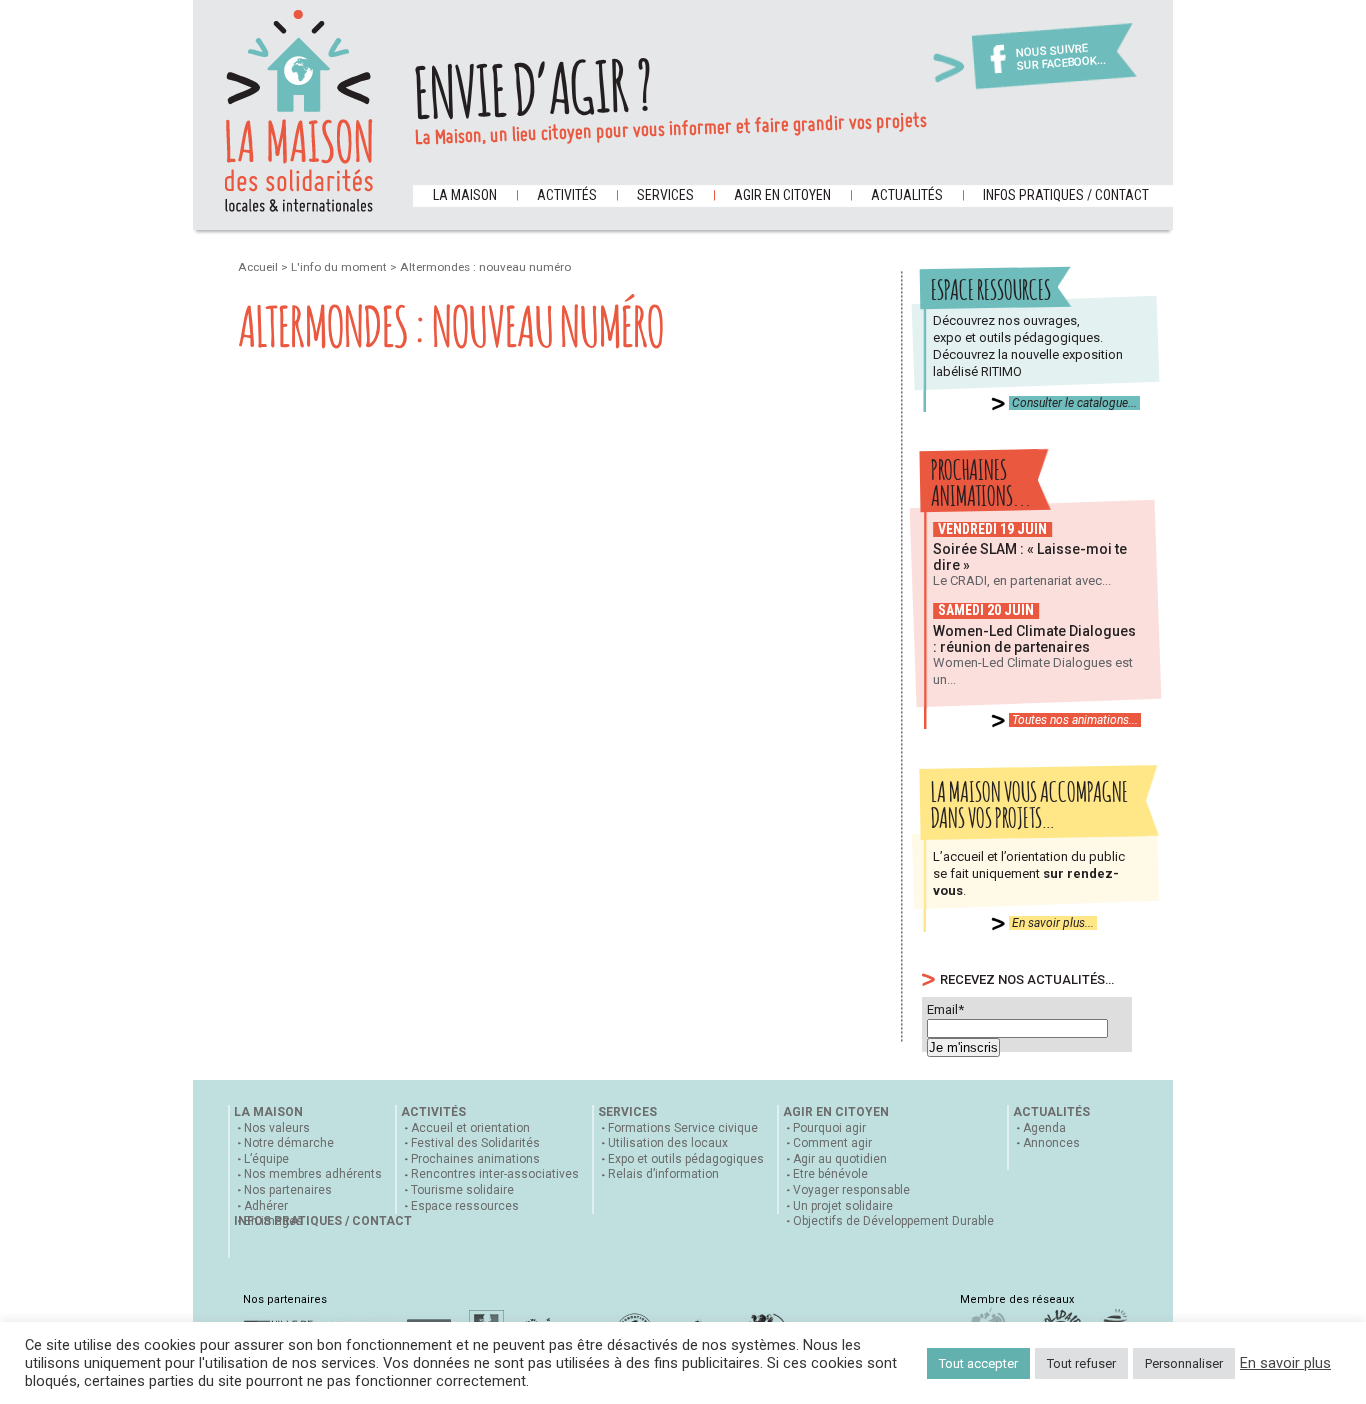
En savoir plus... (1053, 923)
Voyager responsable (851, 1190)
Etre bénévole (830, 1174)
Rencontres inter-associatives (495, 1174)
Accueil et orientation (470, 1128)
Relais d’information (663, 1174)
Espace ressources (465, 1206)
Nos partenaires (288, 1190)
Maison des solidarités (299, 111)
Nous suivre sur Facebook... (1061, 57)
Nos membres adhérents (313, 1174)
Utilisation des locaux (668, 1143)
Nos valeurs (277, 1128)
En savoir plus (1285, 1363)
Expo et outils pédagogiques (686, 1159)
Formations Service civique (683, 1128)
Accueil (259, 267)
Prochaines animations (475, 1159)
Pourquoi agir (829, 1128)
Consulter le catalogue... (1074, 403)
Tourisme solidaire (462, 1190)
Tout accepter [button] (978, 1363)
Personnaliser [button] (1184, 1363)
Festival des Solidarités (475, 1143)
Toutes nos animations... (1075, 720)
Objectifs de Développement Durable (893, 1221)
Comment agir (832, 1143)
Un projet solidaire (843, 1206)
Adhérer (266, 1206)
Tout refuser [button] (1081, 1363)
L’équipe (266, 1159)
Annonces (1051, 1143)
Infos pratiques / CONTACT (1066, 195)
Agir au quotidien (840, 1159)
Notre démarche (289, 1143)
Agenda (1044, 1128)
